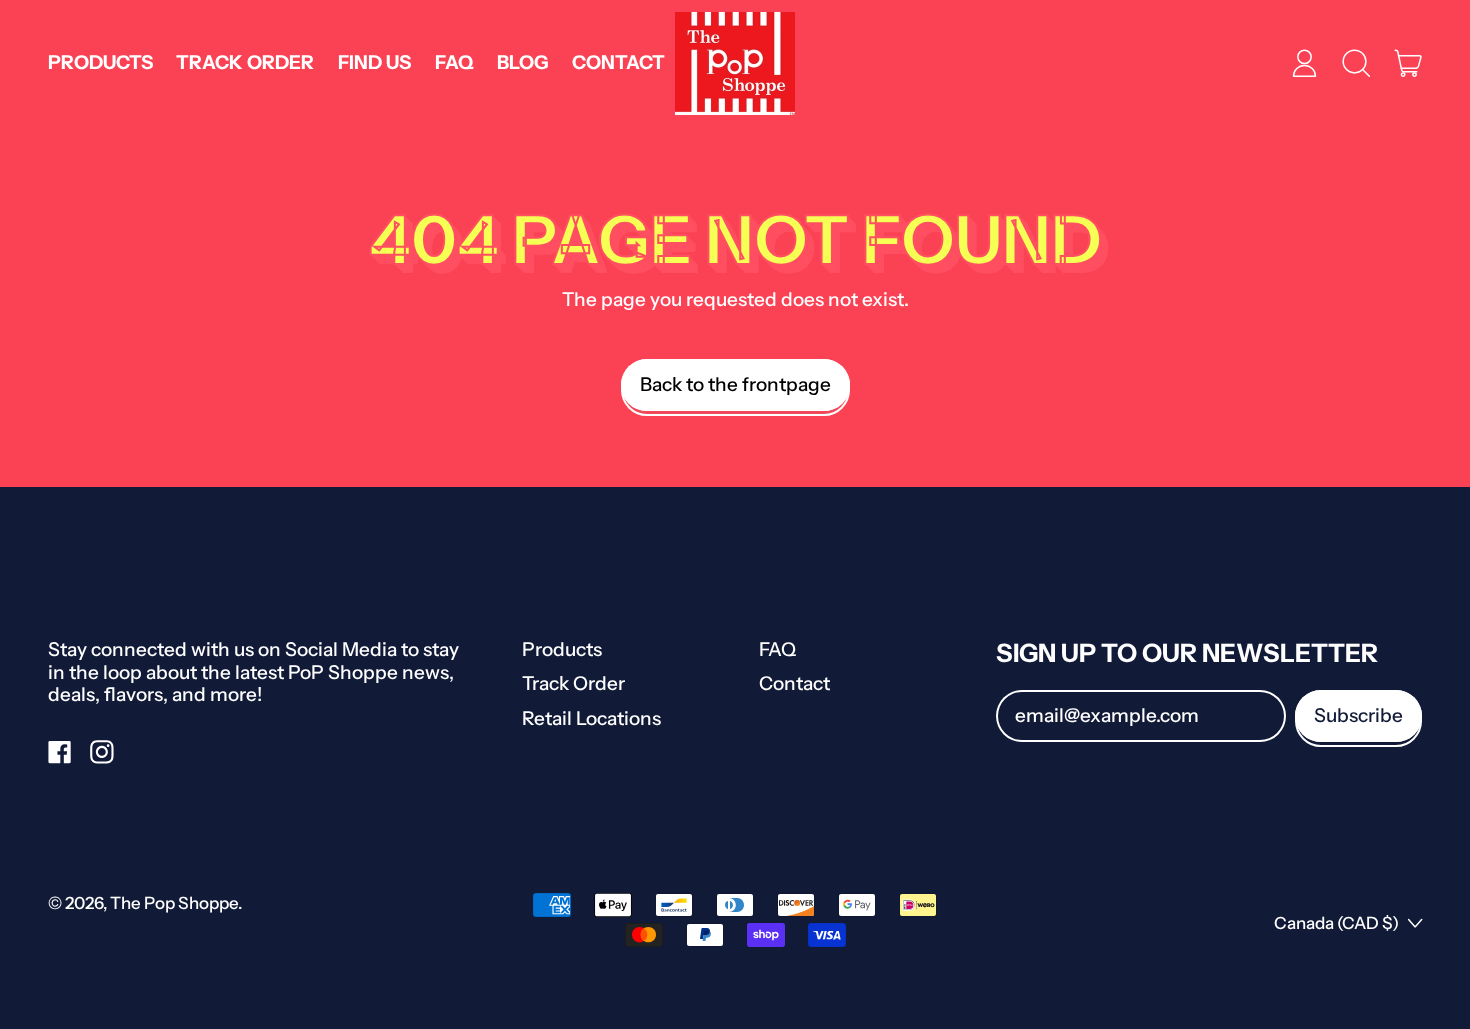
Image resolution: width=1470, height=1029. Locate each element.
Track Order (245, 62)
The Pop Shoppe (174, 903)
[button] (1356, 63)
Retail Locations (591, 718)
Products (100, 62)
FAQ (454, 62)
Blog (523, 62)
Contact (618, 62)
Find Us (374, 62)
